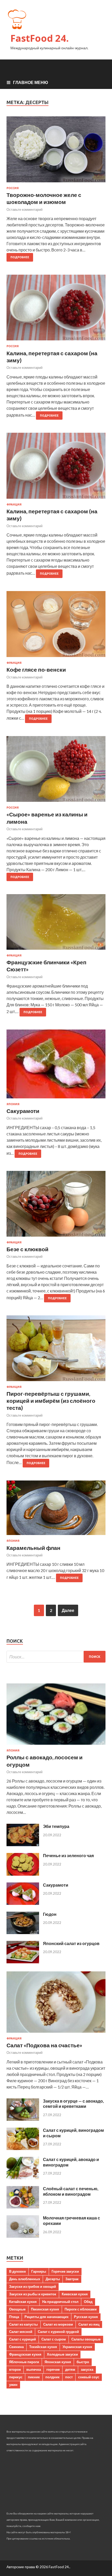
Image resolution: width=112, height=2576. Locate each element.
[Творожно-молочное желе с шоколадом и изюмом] (56, 151)
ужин (13, 2385)
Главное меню (31, 82)
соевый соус (89, 2377)
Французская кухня (25, 2354)
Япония (13, 1104)
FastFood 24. (40, 38)
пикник (34, 2377)
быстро (83, 2362)
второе (15, 2369)
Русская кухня (86, 2317)
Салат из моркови (58, 2324)
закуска (87, 2369)
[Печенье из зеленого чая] (23, 1874)
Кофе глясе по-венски (36, 669)
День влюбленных (25, 2279)
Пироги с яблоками (81, 2309)
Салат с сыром (54, 2339)
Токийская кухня (43, 2347)
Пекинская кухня (45, 2309)
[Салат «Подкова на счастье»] (56, 2034)
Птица (14, 2317)
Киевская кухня (75, 2294)
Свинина (16, 2347)
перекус (16, 2377)
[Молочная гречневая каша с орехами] (23, 2236)
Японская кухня (58, 2362)
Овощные (17, 2309)
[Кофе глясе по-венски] (56, 626)
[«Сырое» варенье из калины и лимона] (56, 771)
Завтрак (72, 2279)
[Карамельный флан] (56, 1510)
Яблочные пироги (24, 2362)
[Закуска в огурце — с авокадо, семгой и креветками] (23, 2119)
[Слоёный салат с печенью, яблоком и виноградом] (23, 2207)
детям (70, 2369)
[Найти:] (56, 1657)
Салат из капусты (23, 2324)
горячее (53, 2369)
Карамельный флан (33, 1548)
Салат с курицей (23, 2339)
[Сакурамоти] (56, 1066)
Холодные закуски (62, 2354)
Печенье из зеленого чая (68, 1855)
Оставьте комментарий (24, 209)
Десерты (53, 2279)
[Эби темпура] (23, 1844)
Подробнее (20, 257)
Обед (88, 2302)
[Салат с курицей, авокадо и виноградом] (23, 2178)
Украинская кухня (77, 2347)
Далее (68, 1610)
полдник (52, 2377)
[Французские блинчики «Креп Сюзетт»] (56, 924)
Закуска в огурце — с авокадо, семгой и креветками (73, 2104)
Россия (13, 188)
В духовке (17, 2271)
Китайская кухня (23, 2302)
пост (69, 2377)
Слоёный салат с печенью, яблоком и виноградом (71, 2191)
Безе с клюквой (27, 1249)
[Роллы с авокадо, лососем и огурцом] (56, 1746)
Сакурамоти (23, 1111)
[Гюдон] (23, 1932)
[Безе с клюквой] (56, 1206)
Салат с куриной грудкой (58, 2332)
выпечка (34, 2369)
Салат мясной (21, 2332)
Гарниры (39, 2271)
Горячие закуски (65, 2271)
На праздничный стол (60, 2302)
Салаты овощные (86, 2339)
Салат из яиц (89, 2324)
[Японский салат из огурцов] (23, 1962)
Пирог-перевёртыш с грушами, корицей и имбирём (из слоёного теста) (51, 1401)
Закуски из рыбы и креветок (33, 2294)
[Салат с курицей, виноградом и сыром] (23, 2148)
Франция (14, 504)
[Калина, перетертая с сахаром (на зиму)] (56, 310)
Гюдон (50, 1914)
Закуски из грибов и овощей (33, 2286)
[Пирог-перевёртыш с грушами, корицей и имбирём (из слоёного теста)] (56, 1350)
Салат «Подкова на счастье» (44, 2045)
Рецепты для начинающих (46, 2317)
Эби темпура (56, 1826)
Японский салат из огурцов (71, 1943)
